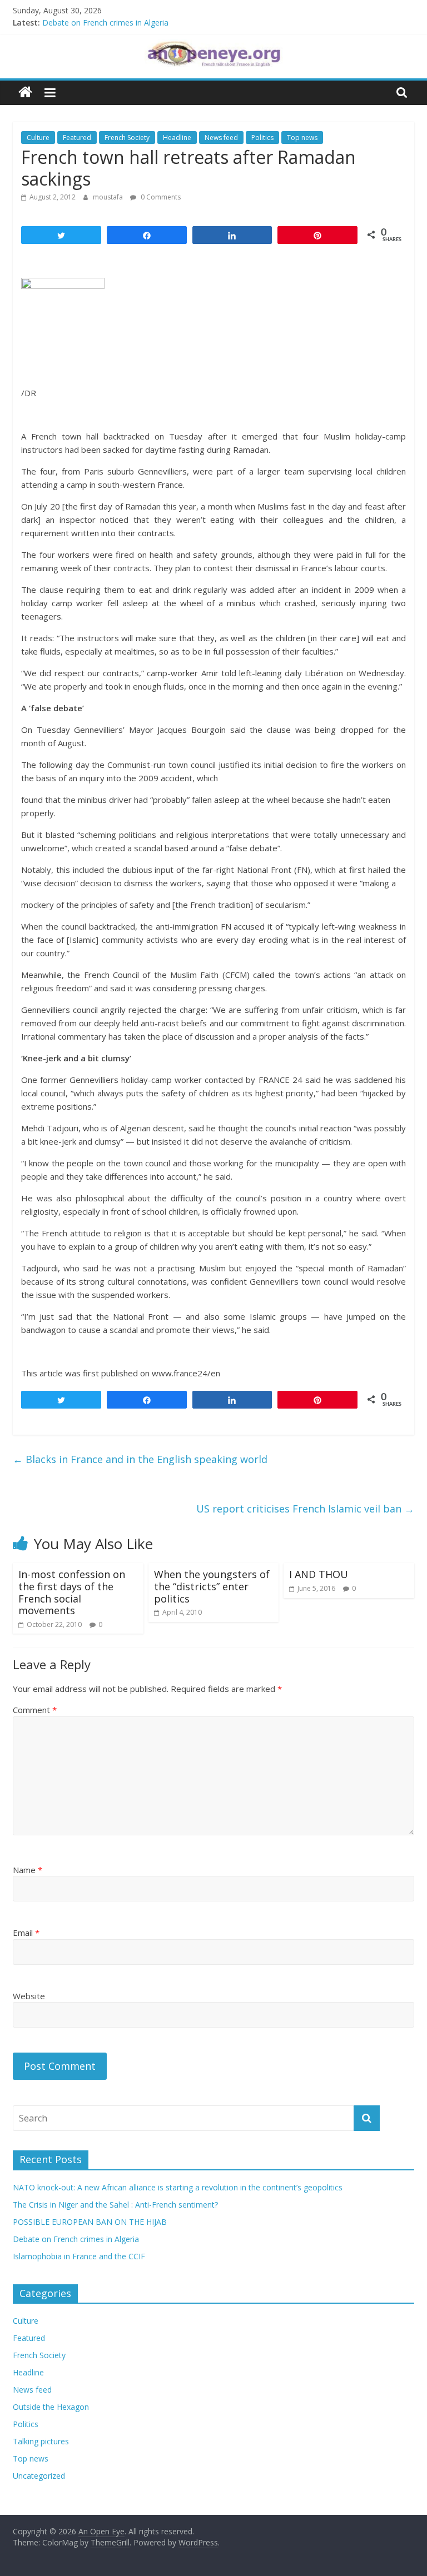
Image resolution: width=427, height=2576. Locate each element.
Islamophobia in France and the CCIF (79, 2256)
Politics (262, 138)
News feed (221, 138)
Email (26, 1933)
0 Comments (160, 197)
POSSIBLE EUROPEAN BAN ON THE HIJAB (90, 2222)
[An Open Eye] (25, 93)
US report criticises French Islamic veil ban (305, 1509)
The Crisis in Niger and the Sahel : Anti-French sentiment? (115, 2205)
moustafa (109, 197)
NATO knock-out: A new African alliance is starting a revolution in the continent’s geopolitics (178, 2187)
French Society (127, 138)
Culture (38, 138)
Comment (35, 1710)
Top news (302, 138)
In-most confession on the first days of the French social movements (72, 1592)
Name (28, 1870)
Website (29, 1996)
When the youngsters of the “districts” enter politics (212, 1586)
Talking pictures (41, 2441)
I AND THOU (319, 1574)
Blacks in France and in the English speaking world (140, 1459)
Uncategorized (39, 2476)
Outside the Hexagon (51, 2407)
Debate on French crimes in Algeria (105, 25)
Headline (177, 138)
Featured (77, 138)
